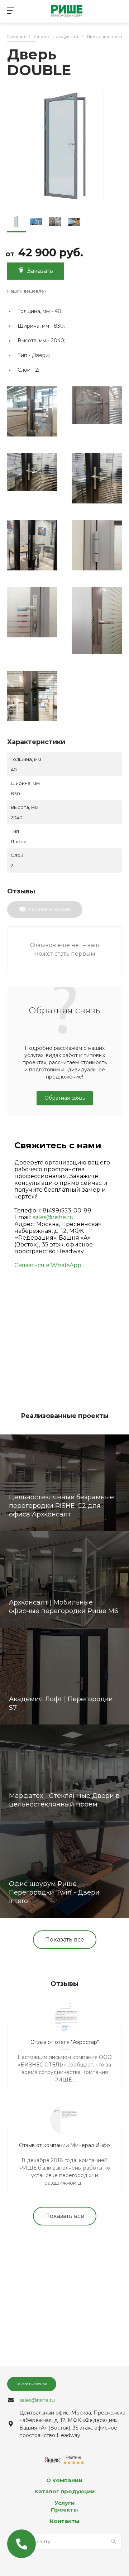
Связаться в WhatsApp (48, 1265)
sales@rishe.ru (53, 1217)
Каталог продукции (65, 2491)
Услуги (65, 2503)
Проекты (64, 2510)
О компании (64, 2480)
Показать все (65, 1940)
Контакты (65, 2521)
